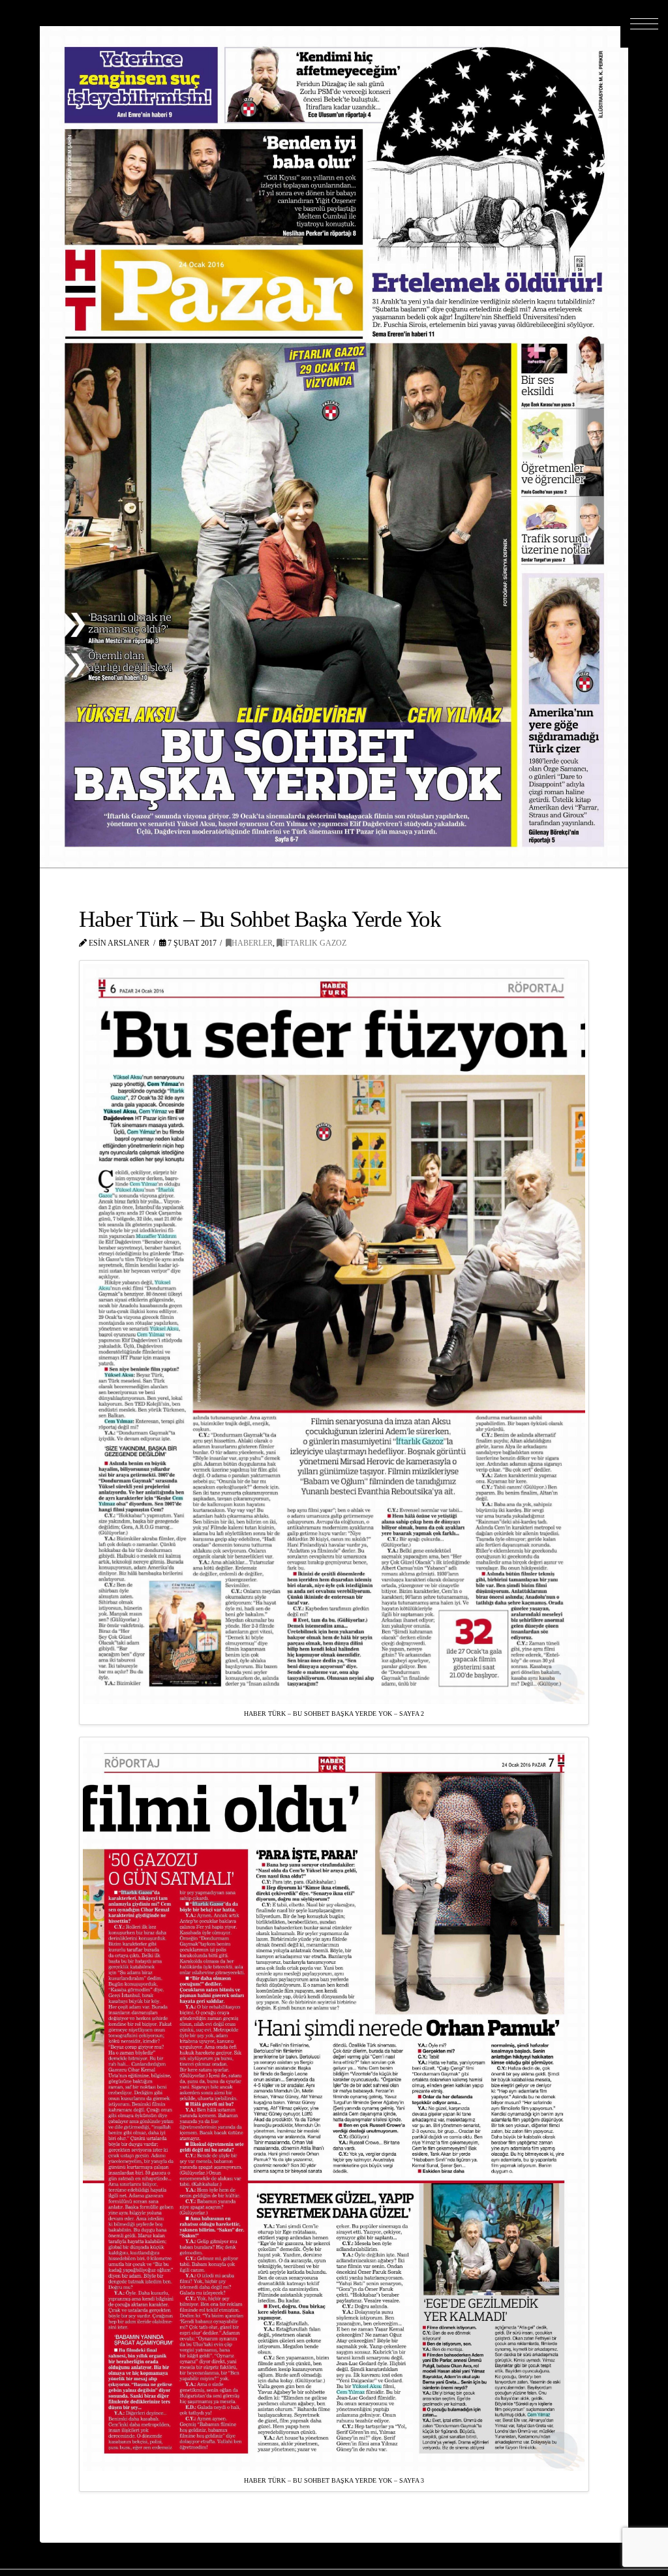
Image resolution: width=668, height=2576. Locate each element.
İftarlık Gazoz (314, 943)
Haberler (252, 943)
